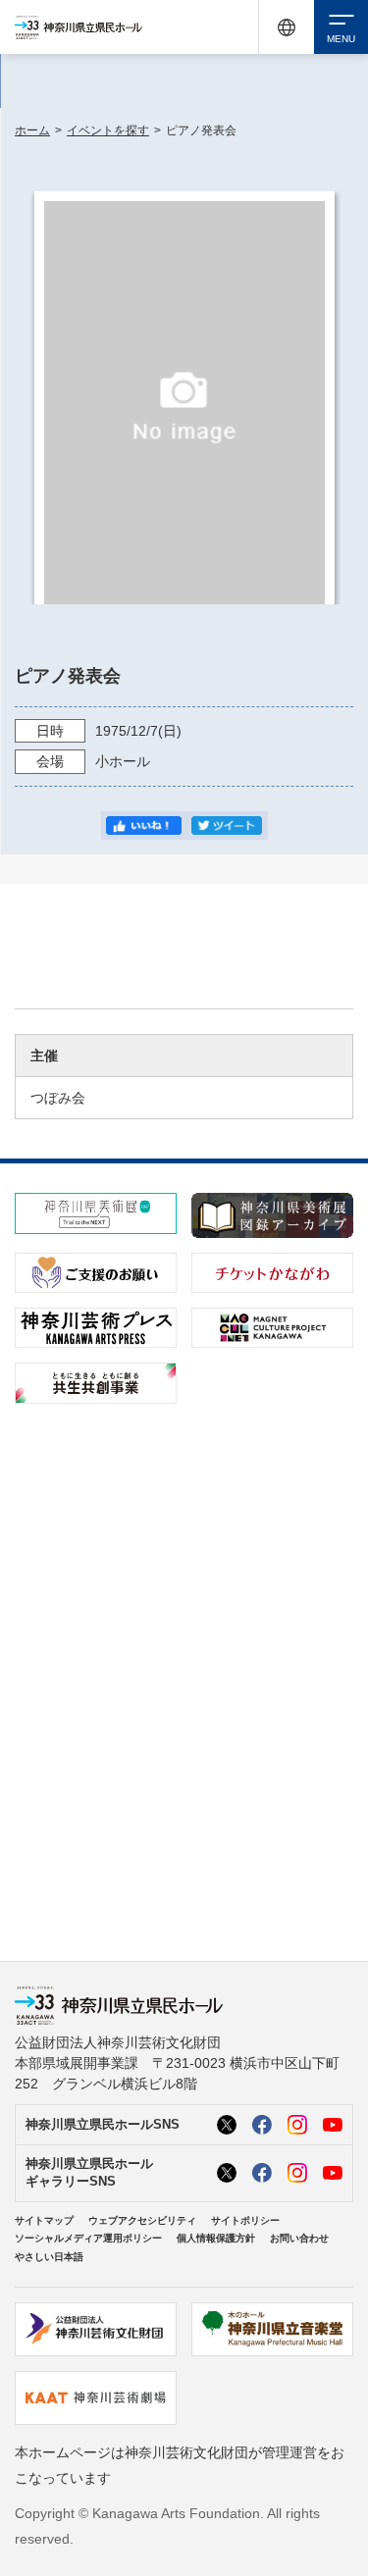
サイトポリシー (245, 2220)
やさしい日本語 (49, 2257)
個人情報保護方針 (216, 2238)
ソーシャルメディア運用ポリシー (88, 2238)
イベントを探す (108, 130)
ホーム (32, 130)
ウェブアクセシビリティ (142, 2220)
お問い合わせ (299, 2238)
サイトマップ (44, 2220)
